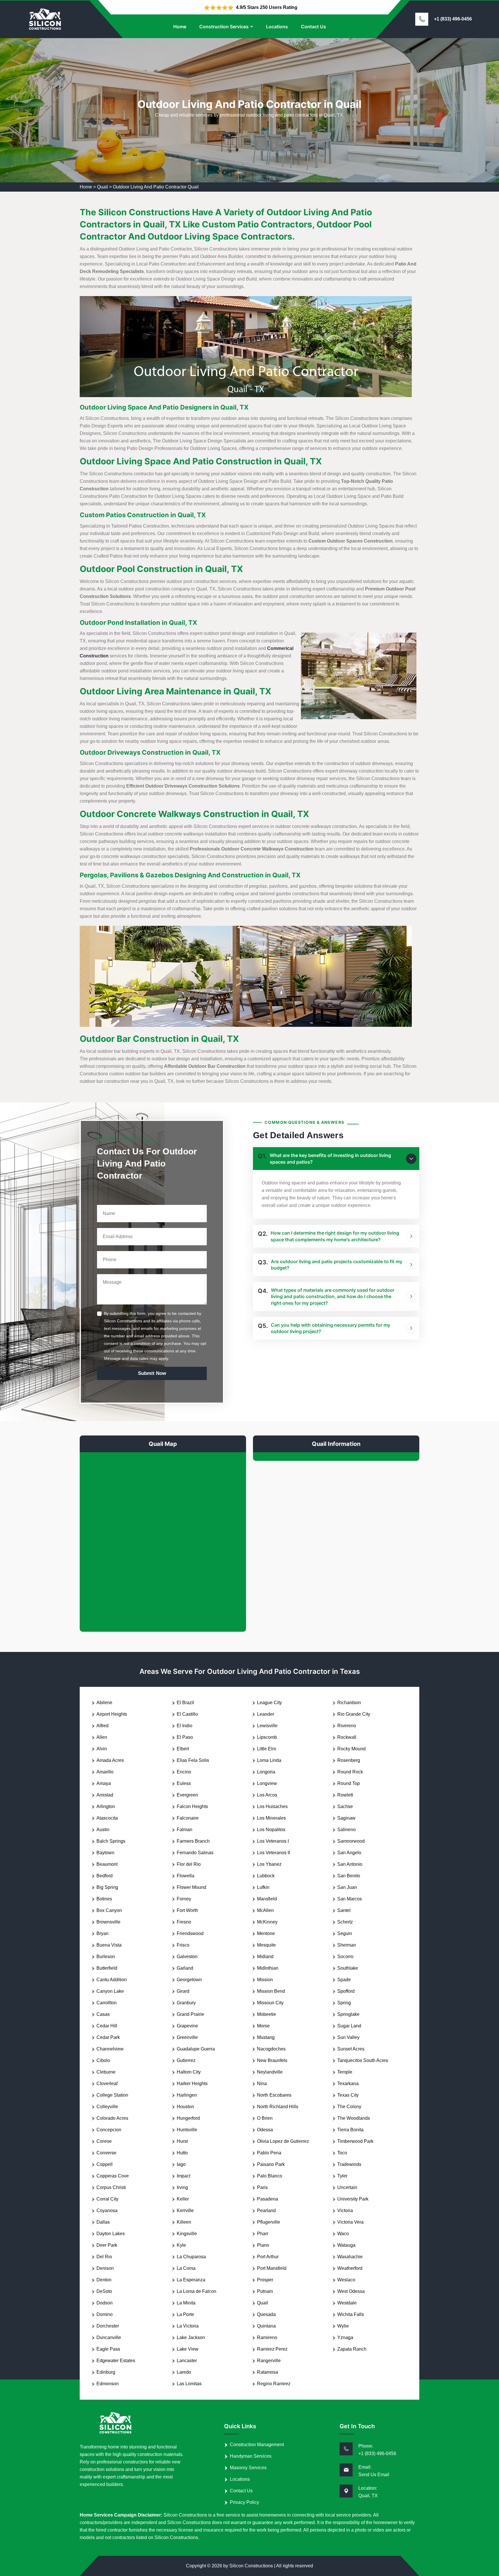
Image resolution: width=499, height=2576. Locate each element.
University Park (353, 2199)
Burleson (106, 1957)
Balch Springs (111, 1841)
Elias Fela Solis (193, 1760)
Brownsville (108, 1922)
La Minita (186, 2303)
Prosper (265, 2280)
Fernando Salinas (195, 1853)
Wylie (343, 2326)
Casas (103, 2014)
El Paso (185, 1737)
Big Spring (107, 1887)
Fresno (184, 1922)
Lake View (188, 2349)
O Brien (265, 2118)
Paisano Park (271, 2164)
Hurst (182, 2141)
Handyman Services (251, 2456)
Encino (184, 1772)
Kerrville (185, 2210)
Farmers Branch (193, 1841)
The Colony (349, 2107)
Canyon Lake (110, 1991)
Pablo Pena (269, 2153)
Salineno (347, 1830)
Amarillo (105, 1772)
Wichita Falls (351, 2314)
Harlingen (187, 2095)
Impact (184, 2176)
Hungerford (188, 2118)
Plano (263, 2245)
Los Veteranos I (273, 1841)
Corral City (107, 2199)
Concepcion (109, 2130)
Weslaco (346, 2280)
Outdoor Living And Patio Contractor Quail (156, 187)
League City (269, 1703)
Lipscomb (267, 1737)
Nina (262, 2084)
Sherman (347, 1945)
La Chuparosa (191, 2257)
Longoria (266, 1772)
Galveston (187, 1957)
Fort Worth (187, 1910)
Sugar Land (349, 2026)
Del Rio (104, 2257)
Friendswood (190, 1933)
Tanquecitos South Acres (363, 2060)
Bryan (103, 1933)
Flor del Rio (189, 1864)
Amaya (104, 1783)
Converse (106, 2153)
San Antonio (350, 1864)
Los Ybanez (269, 1864)
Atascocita (107, 1818)
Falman (185, 1830)
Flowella (186, 1876)
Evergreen (187, 1795)
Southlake (348, 1968)
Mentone (266, 1933)
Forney (184, 1899)
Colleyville (107, 2107)
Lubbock (266, 1876)
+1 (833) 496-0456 (453, 19)
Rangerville (269, 2361)
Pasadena (268, 2199)
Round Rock (350, 1772)
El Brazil (185, 1703)
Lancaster (187, 2361)
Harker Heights (192, 2084)
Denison (105, 2268)
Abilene (104, 1703)
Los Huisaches (272, 1806)
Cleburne (106, 2072)
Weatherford (350, 2268)
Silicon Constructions (251, 2566)
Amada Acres (110, 1760)
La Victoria (188, 2326)
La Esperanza (191, 2280)
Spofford (346, 1991)
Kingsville (187, 2234)
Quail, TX (368, 2496)
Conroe (104, 2141)
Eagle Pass (108, 2349)
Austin (103, 1830)
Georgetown (189, 1980)
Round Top (349, 1783)
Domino (105, 2314)
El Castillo (187, 1714)
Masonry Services (248, 2468)
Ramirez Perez (272, 2349)
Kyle (181, 2245)
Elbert (183, 1749)
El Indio (185, 1726)
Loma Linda (269, 1760)
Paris (262, 2187)
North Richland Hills (278, 2107)
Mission (265, 1980)
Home (180, 27)
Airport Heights (112, 1714)
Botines (104, 1899)
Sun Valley (348, 2037)
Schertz (345, 1922)
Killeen (184, 2222)
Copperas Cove (113, 2176)
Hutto (182, 2153)
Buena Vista (109, 1945)
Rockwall (347, 1737)
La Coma (186, 2268)
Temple (345, 2072)
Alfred (103, 1726)
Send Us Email (374, 2475)
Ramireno (267, 2337)
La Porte (185, 2314)
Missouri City (270, 2003)
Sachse (345, 1806)
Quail (103, 187)
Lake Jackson (191, 2337)
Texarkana (348, 2084)
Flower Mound (191, 1887)
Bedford (105, 1876)
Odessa (265, 2130)
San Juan (347, 1887)
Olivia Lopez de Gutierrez (283, 2141)
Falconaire (188, 1818)
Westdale (347, 2303)
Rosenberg (349, 1760)
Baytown (105, 1853)
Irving (182, 2187)
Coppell (105, 2164)
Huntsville (187, 2130)
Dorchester (108, 2326)
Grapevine (187, 2026)
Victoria (345, 2210)
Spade (344, 1980)
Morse (263, 2026)
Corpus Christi (111, 2187)
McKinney (267, 1922)
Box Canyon (109, 1910)
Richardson (349, 1703)
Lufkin (263, 1887)
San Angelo (349, 1853)
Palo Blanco (270, 2176)
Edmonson (108, 2384)
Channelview (110, 2049)
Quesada (266, 2314)
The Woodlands (354, 2118)
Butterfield (107, 1968)
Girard (183, 1991)
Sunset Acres (351, 2049)
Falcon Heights (192, 1806)
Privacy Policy (244, 2502)
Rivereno (347, 1726)
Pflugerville (269, 2222)
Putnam (265, 2291)
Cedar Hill (107, 2026)
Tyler (342, 2176)
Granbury (186, 2003)
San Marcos (350, 1899)
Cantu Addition (112, 1980)
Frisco (183, 1945)
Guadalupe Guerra (196, 2049)
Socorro (345, 1957)
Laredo (184, 2372)
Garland (185, 1968)
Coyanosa (107, 2210)
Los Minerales (271, 1818)
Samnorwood (351, 1841)
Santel (344, 1910)
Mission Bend (271, 1991)
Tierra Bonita (350, 2130)
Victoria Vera (350, 2222)
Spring (344, 2003)
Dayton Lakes (111, 2234)
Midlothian (268, 1968)
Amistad (105, 1795)
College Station (112, 2095)
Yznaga (345, 2337)
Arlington (106, 1806)
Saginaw (346, 1818)
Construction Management (257, 2445)
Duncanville (109, 2337)
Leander (266, 1714)
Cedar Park (108, 2037)
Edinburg (106, 2372)
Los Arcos (267, 1795)
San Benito (349, 1876)
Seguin (345, 1933)
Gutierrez (186, 2060)
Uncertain (347, 2187)
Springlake (348, 2014)
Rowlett (345, 1795)
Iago (181, 2164)
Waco (343, 2234)
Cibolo (103, 2060)
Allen (102, 1737)
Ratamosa (268, 2372)
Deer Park (107, 2245)
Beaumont (107, 1864)
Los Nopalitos (271, 1830)
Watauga (346, 2245)
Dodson (105, 2303)
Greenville (187, 2037)
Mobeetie (267, 2014)
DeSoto (104, 2291)
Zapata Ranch (352, 2349)
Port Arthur (268, 2257)
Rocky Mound (351, 1749)
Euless (184, 1783)
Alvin (102, 1749)
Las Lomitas (189, 2384)
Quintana (266, 2326)
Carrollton (107, 2003)
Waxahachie (350, 2257)
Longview (267, 1783)
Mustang (266, 2037)
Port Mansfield (272, 2268)
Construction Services (224, 27)
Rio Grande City (354, 1714)
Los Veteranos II (273, 1853)
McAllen (265, 1910)
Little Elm (267, 1749)
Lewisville (267, 1726)
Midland (265, 1957)
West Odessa (351, 2291)
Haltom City (189, 2072)
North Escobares (274, 2095)
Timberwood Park (355, 2141)
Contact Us (313, 27)
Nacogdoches (271, 2049)
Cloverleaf (107, 2084)
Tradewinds (349, 2164)
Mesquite (266, 1945)
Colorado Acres (112, 2118)
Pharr (263, 2234)
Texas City (348, 2095)
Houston (185, 2107)
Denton (104, 2280)
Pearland (266, 2210)
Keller (183, 2199)
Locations (277, 27)
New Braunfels (272, 2060)
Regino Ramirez (274, 2384)
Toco (342, 2153)
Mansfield (267, 1899)
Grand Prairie (190, 2014)
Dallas (103, 2222)
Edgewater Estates (116, 2361)
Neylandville (270, 2072)
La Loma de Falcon (197, 2291)
